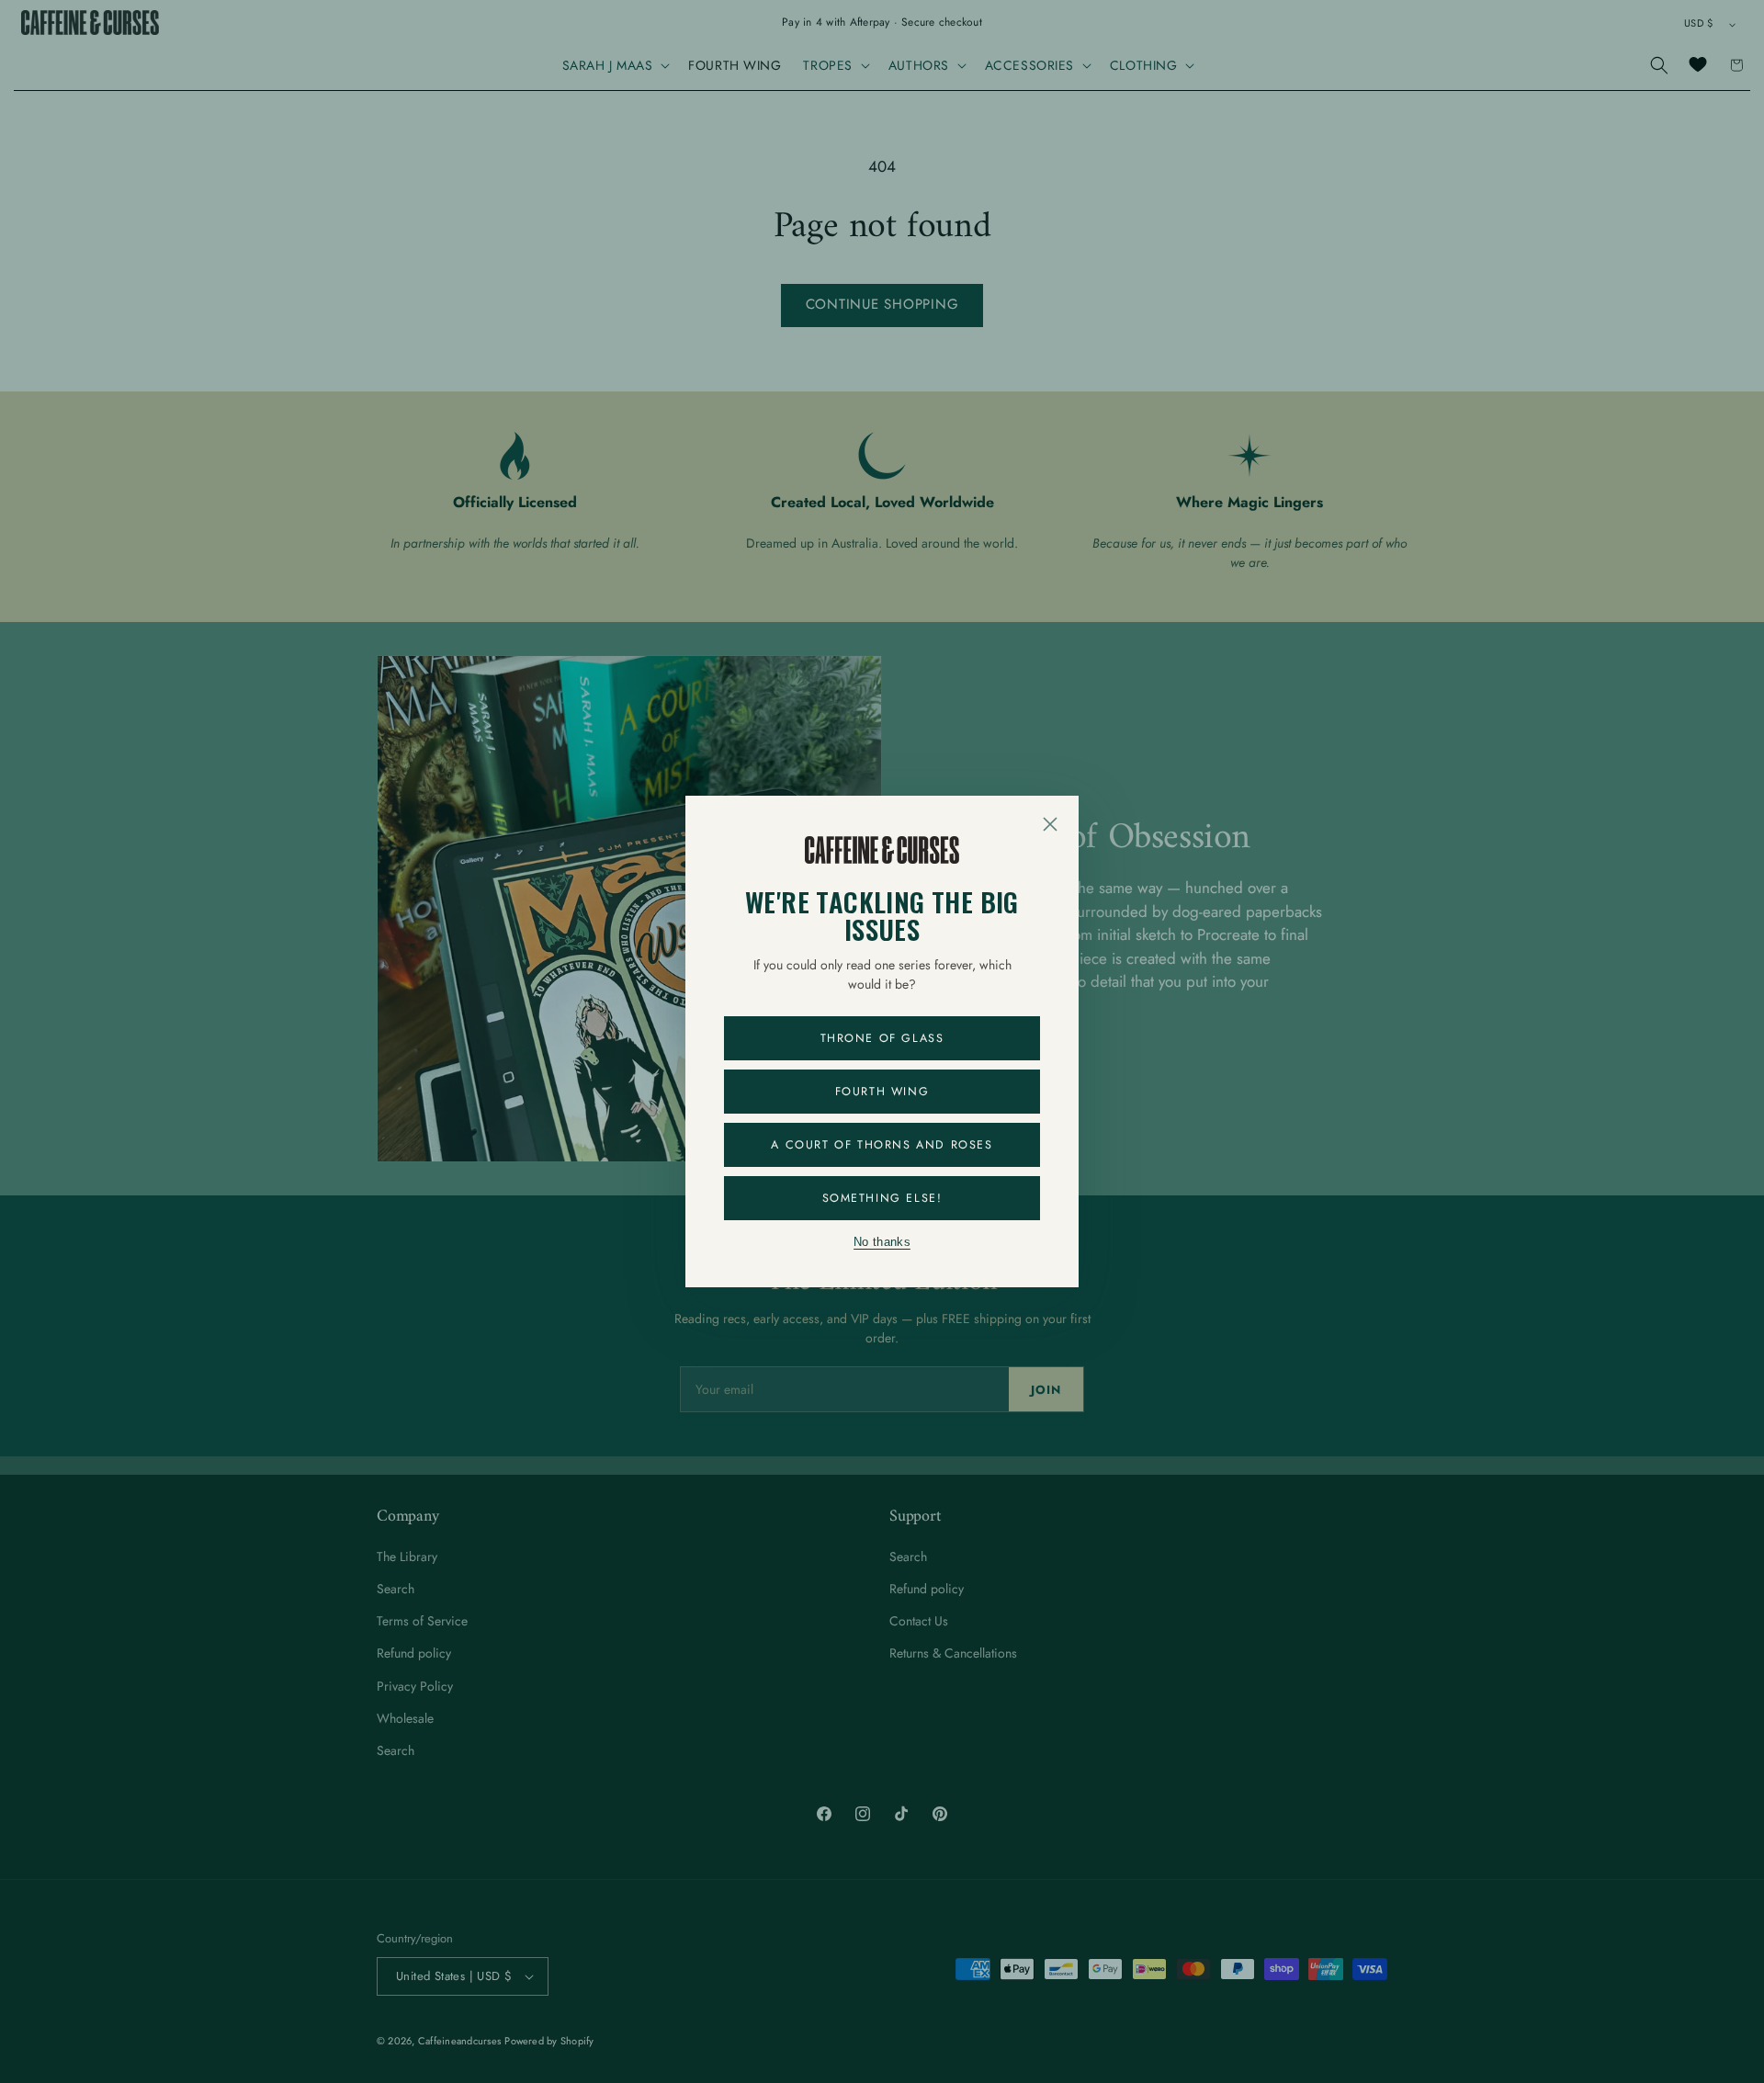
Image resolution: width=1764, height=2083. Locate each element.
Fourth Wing (882, 1092)
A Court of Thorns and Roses (882, 1145)
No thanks (882, 1242)
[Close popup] (1050, 824)
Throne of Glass (882, 1038)
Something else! (882, 1198)
